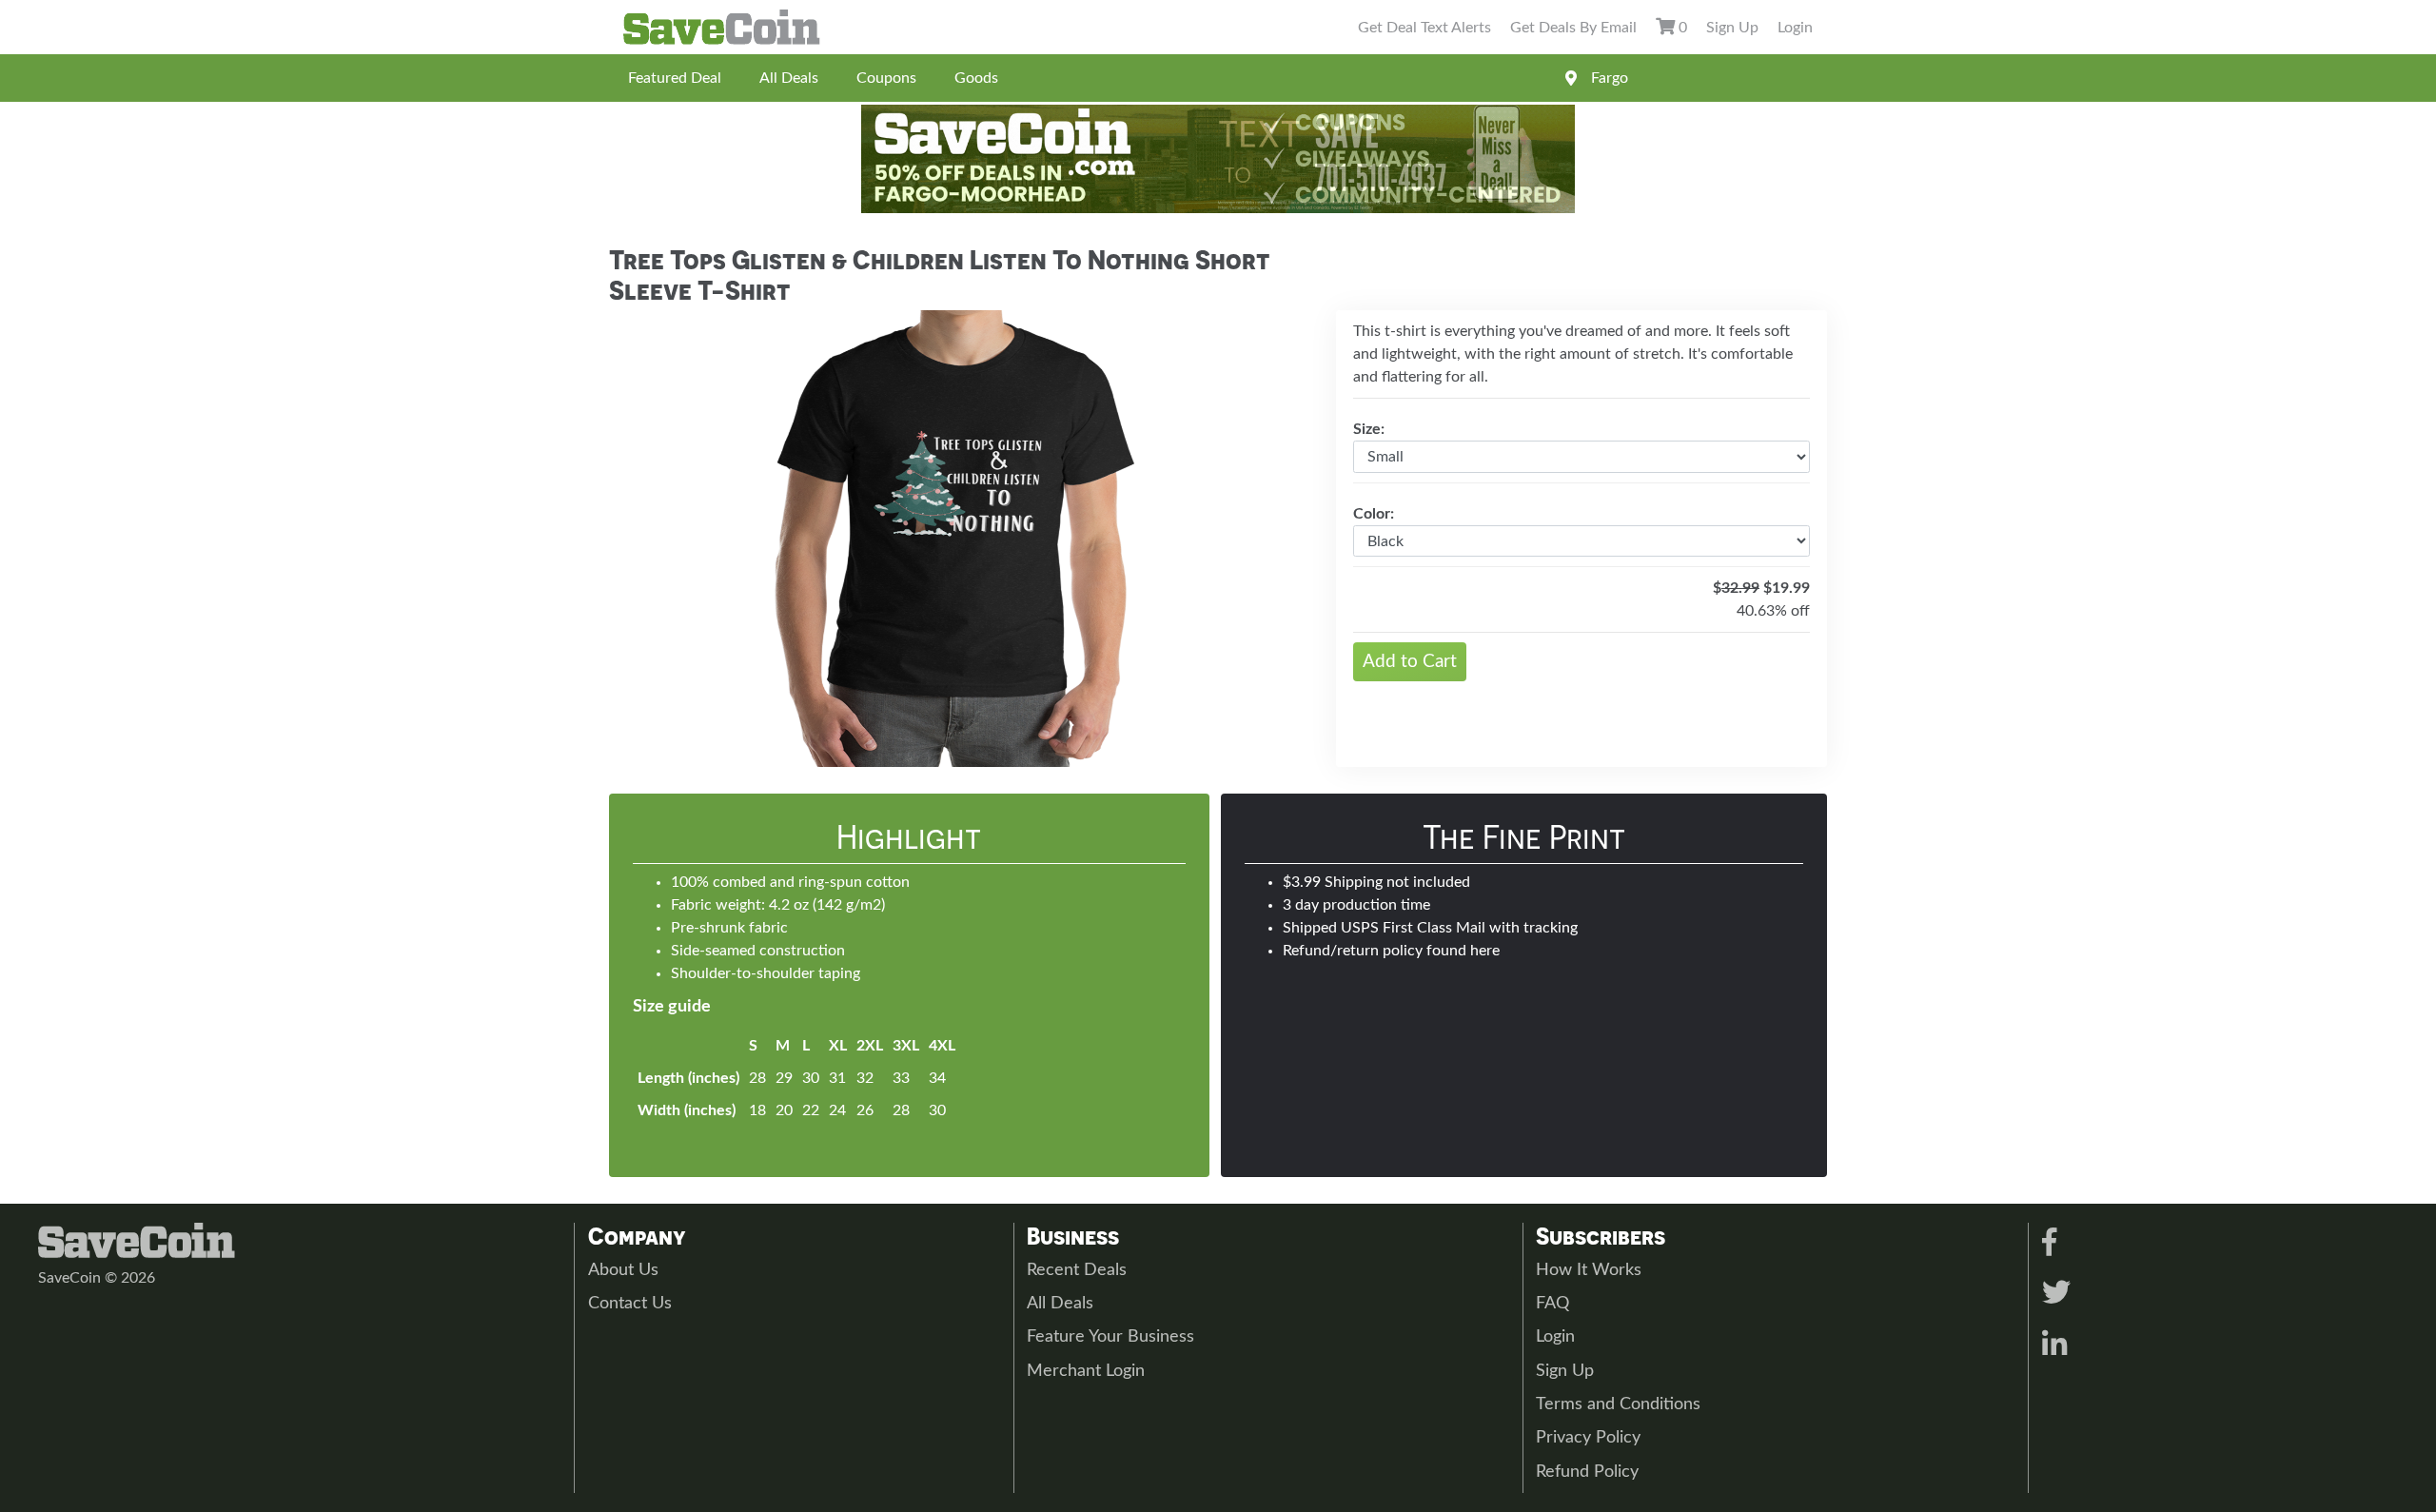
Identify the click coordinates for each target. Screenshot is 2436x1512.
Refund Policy (1587, 1472)
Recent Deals (1077, 1270)
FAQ (1552, 1304)
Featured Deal (675, 78)
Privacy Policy (1588, 1438)
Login (1795, 28)
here (1485, 951)
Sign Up (1732, 28)
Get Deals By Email (1573, 28)
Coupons (886, 78)
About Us (623, 1270)
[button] (661, 539)
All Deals (789, 78)
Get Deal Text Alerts (1424, 28)
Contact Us (630, 1304)
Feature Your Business (1110, 1337)
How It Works (1589, 1270)
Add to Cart (1410, 662)
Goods (976, 78)
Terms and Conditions (1618, 1404)
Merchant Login (1086, 1371)
